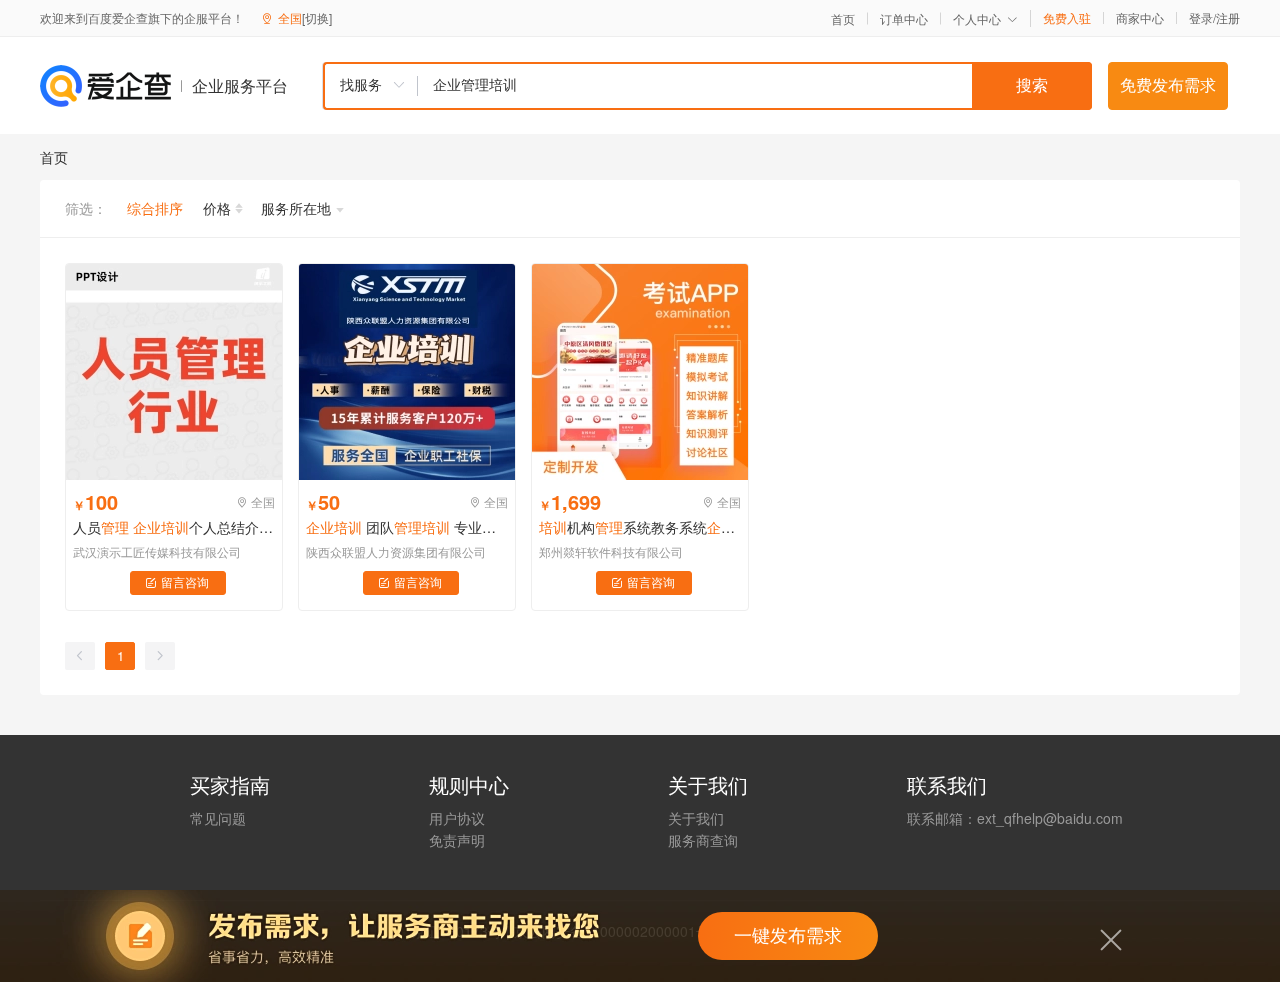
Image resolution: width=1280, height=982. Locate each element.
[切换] (317, 17)
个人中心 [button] (977, 18)
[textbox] (755, 86)
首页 (843, 19)
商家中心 (1140, 18)
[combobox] (707, 86)
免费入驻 (1067, 18)
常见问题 (218, 818)
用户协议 (457, 818)
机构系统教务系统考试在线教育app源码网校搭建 (640, 527)
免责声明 (457, 840)
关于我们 (696, 818)
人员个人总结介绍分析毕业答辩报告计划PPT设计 (174, 527)
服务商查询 (703, 840)
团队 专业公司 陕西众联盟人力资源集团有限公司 (407, 527)
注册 (1228, 17)
